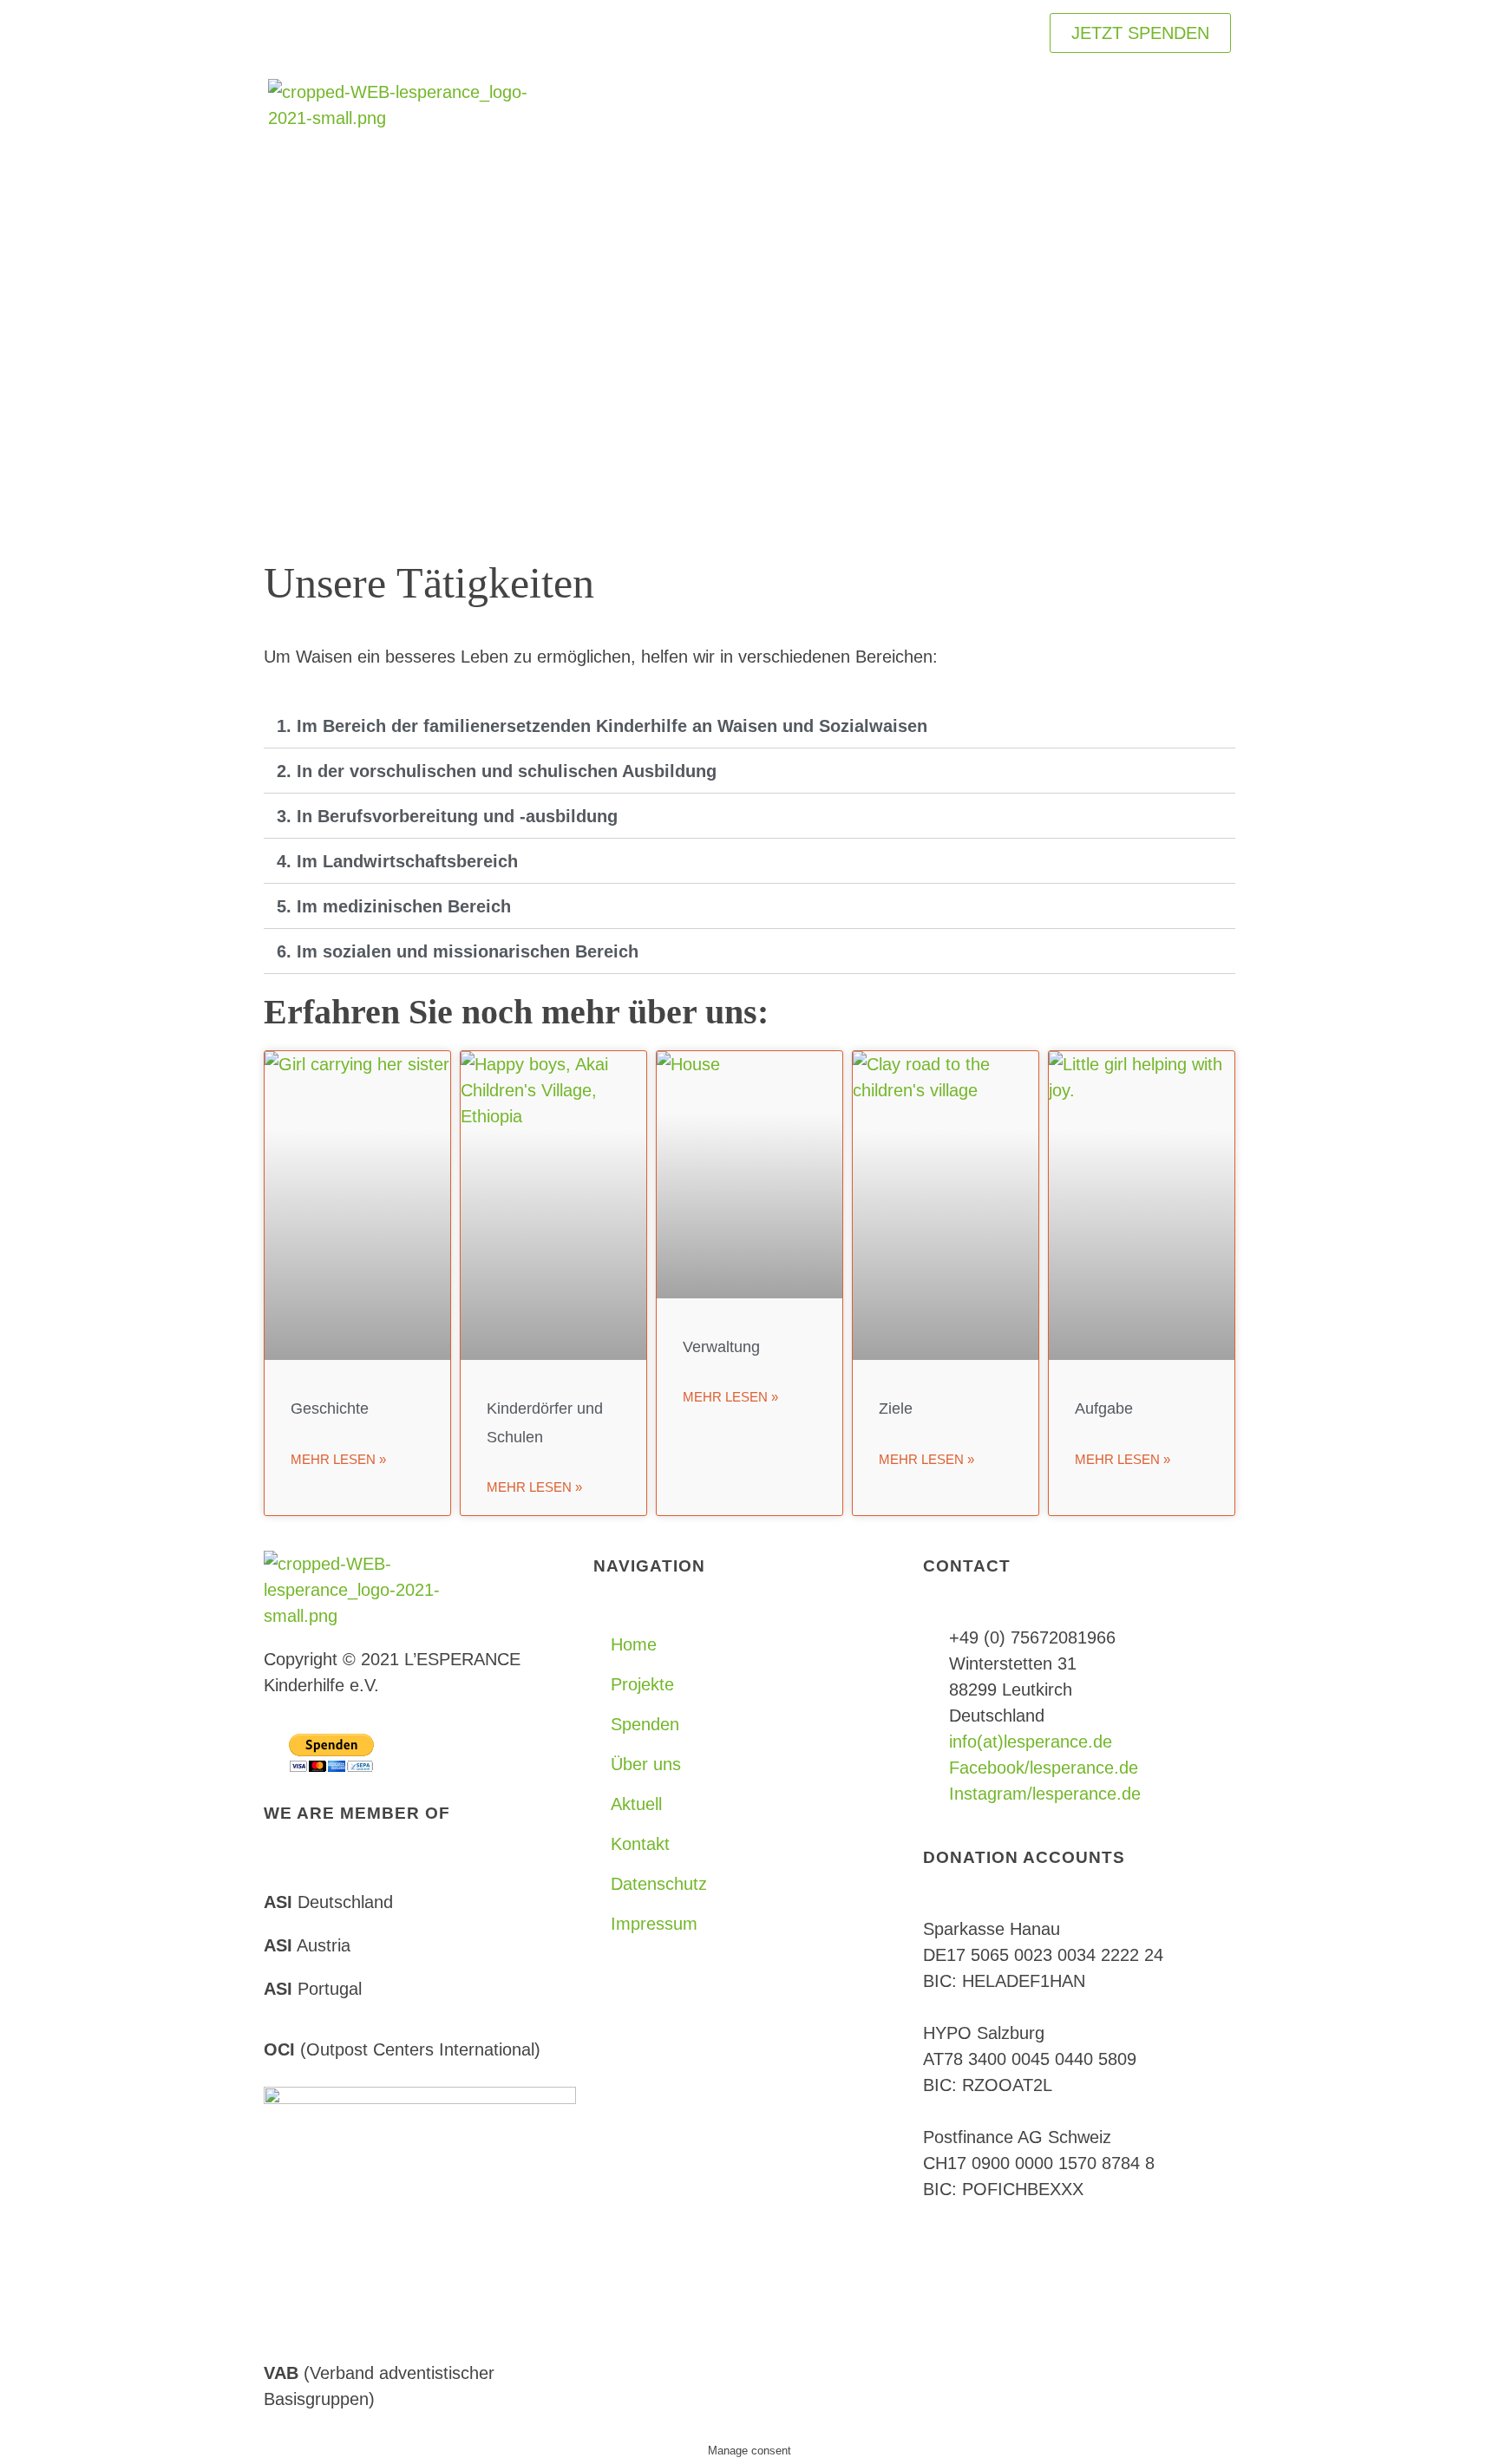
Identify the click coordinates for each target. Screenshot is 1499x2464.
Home (634, 1644)
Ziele (896, 1408)
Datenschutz (659, 1884)
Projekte (642, 1684)
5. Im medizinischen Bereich (394, 906)
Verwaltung (721, 1347)
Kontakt (640, 1844)
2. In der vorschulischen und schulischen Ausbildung (497, 771)
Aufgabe (1104, 1408)
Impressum (654, 1924)
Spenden (645, 1724)
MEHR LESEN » (338, 1459)
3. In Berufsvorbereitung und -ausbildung (447, 816)
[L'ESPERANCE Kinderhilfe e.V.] (398, 125)
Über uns (646, 1764)
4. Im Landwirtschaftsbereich (397, 861)
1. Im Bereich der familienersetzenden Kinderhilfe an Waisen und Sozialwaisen (602, 726)
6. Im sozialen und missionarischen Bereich (458, 951)
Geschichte (330, 1408)
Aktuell (636, 1804)
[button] (749, 726)
